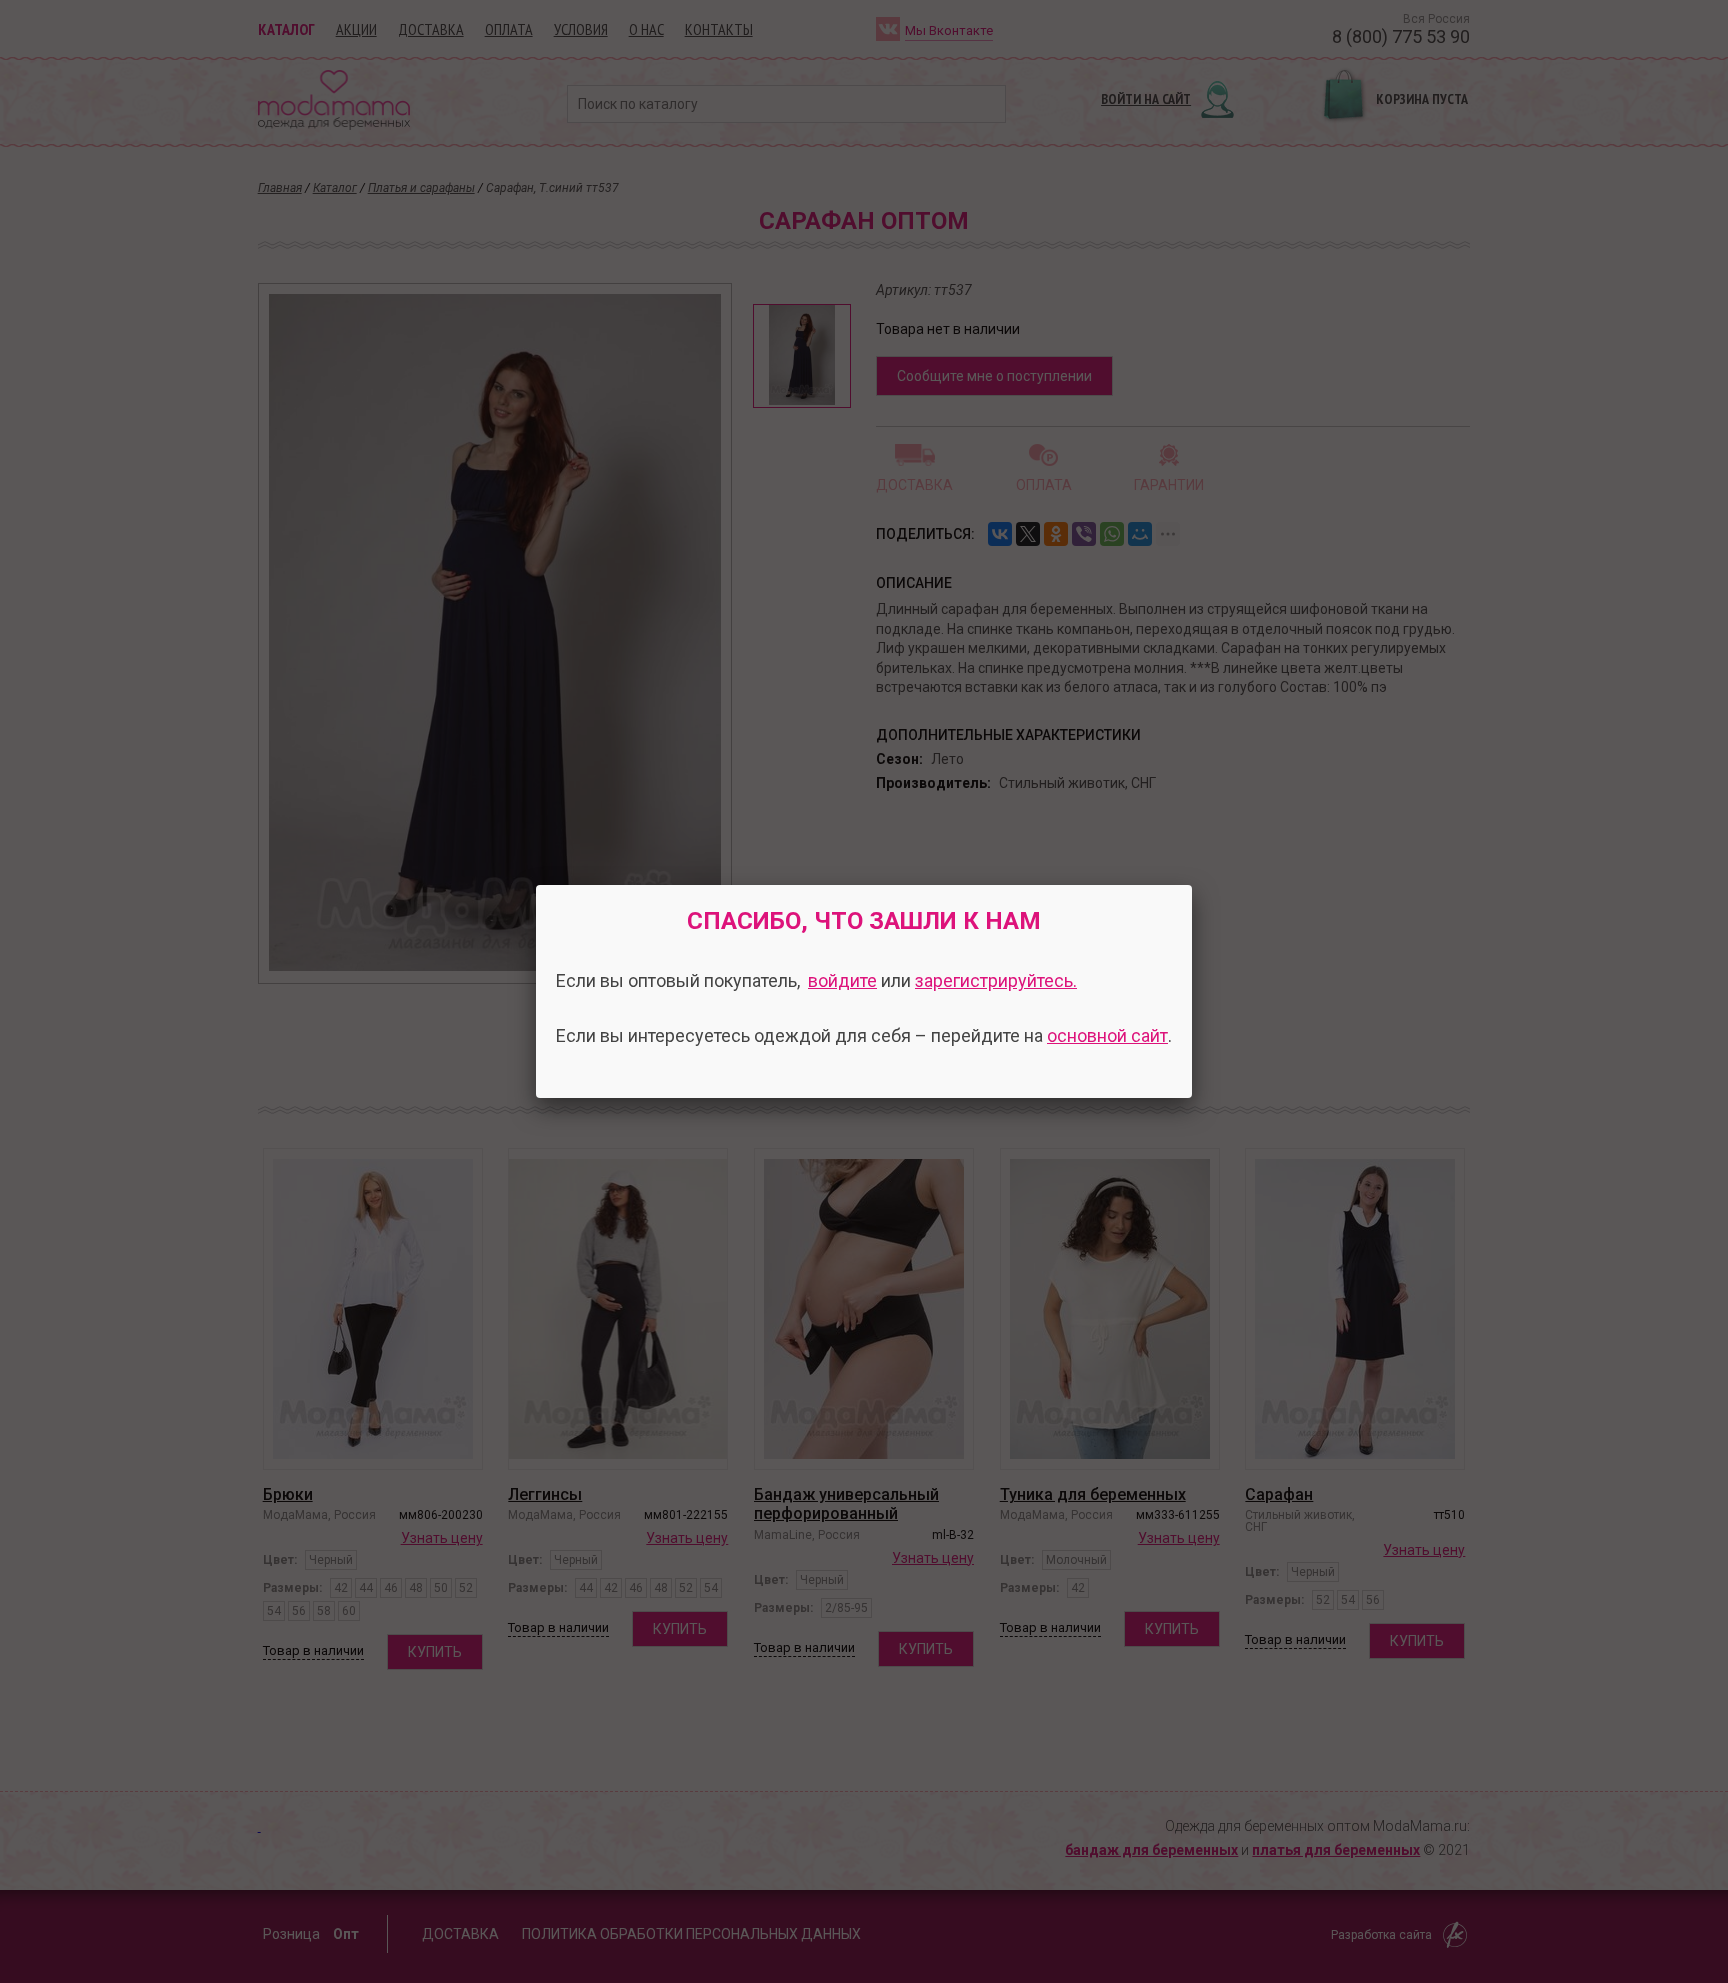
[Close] (1192, 885)
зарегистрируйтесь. (996, 980)
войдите (842, 980)
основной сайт (1107, 1035)
